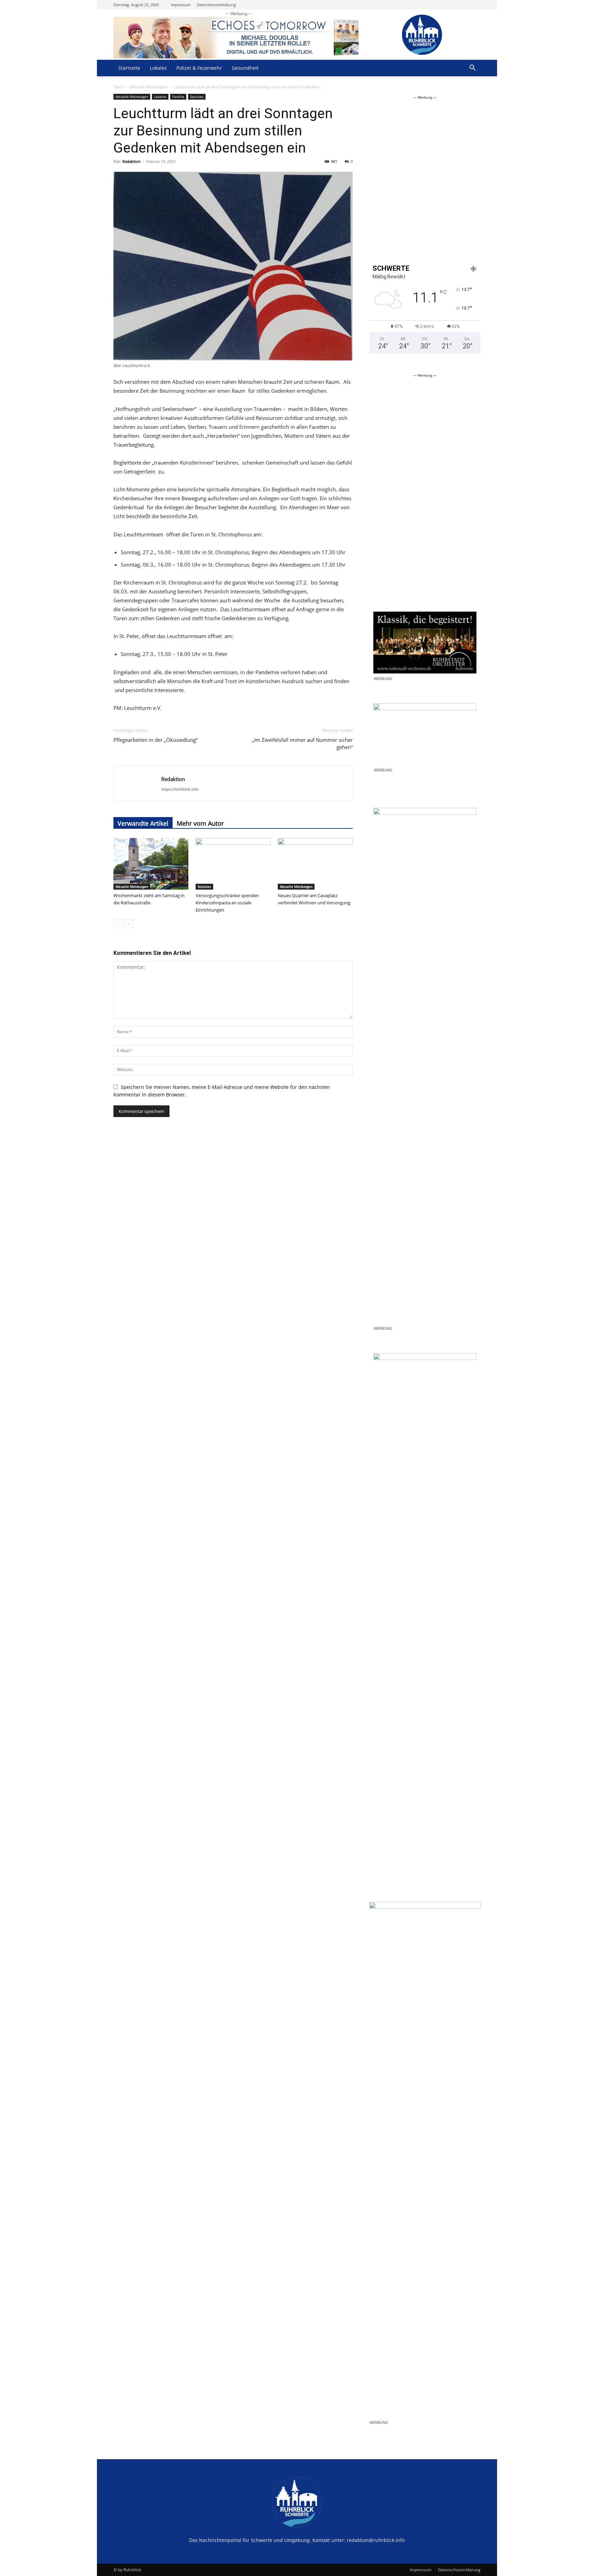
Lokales (158, 68)
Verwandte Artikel (143, 823)
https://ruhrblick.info (180, 789)
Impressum (181, 5)
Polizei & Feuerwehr (199, 68)
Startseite (129, 68)
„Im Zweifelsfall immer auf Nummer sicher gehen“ (302, 743)
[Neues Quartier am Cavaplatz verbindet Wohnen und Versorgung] (315, 864)
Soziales (197, 97)
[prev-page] (118, 924)
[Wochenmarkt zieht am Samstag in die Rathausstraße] (151, 864)
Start (118, 87)
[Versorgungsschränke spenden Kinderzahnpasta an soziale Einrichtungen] (233, 864)
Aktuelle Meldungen (148, 87)
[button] (472, 69)
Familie (178, 97)
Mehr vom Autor (200, 823)
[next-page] (129, 924)
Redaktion (131, 161)
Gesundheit (245, 68)
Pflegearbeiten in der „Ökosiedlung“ (156, 740)
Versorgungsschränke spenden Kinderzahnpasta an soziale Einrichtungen (227, 903)
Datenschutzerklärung (216, 5)
